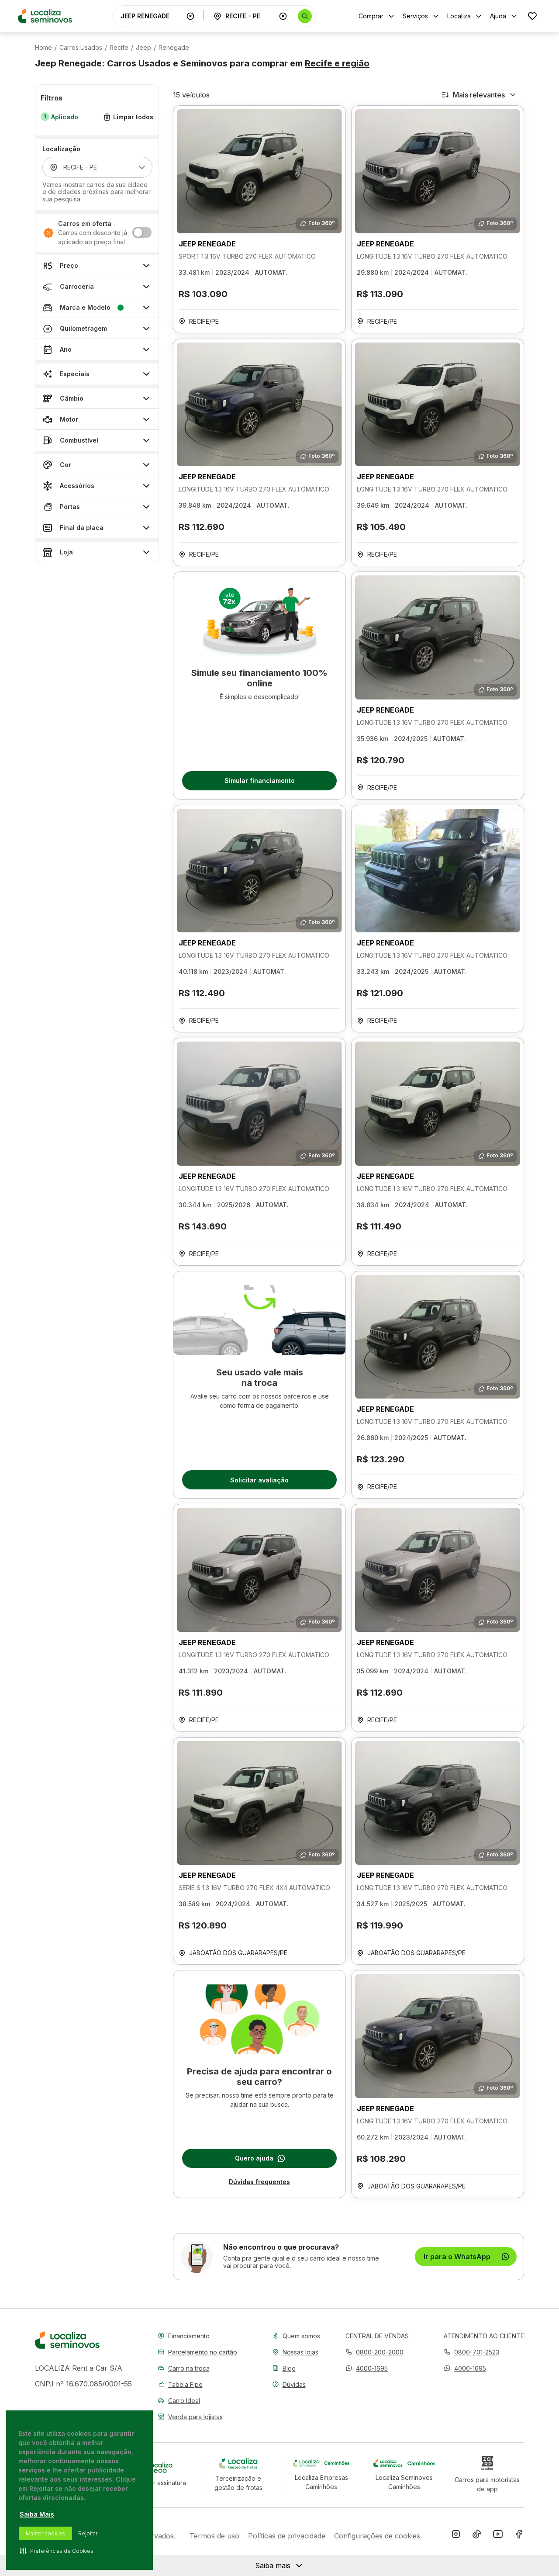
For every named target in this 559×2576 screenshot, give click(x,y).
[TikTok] (477, 2536)
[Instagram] (456, 2536)
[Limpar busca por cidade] (283, 16)
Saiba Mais (37, 2514)
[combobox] (152, 16)
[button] (367, 2368)
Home (43, 48)
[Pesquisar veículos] (305, 16)
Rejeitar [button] (88, 2533)
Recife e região (337, 63)
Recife (119, 48)
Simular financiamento (260, 781)
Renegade (174, 48)
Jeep (143, 48)
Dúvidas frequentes (259, 2182)
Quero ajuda (254, 2158)
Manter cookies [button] (45, 2533)
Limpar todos (133, 117)
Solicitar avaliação (259, 1480)
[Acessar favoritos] (532, 16)
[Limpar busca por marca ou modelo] (190, 16)
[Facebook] (519, 2536)
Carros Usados (81, 48)
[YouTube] (498, 2536)
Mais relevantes (479, 95)
